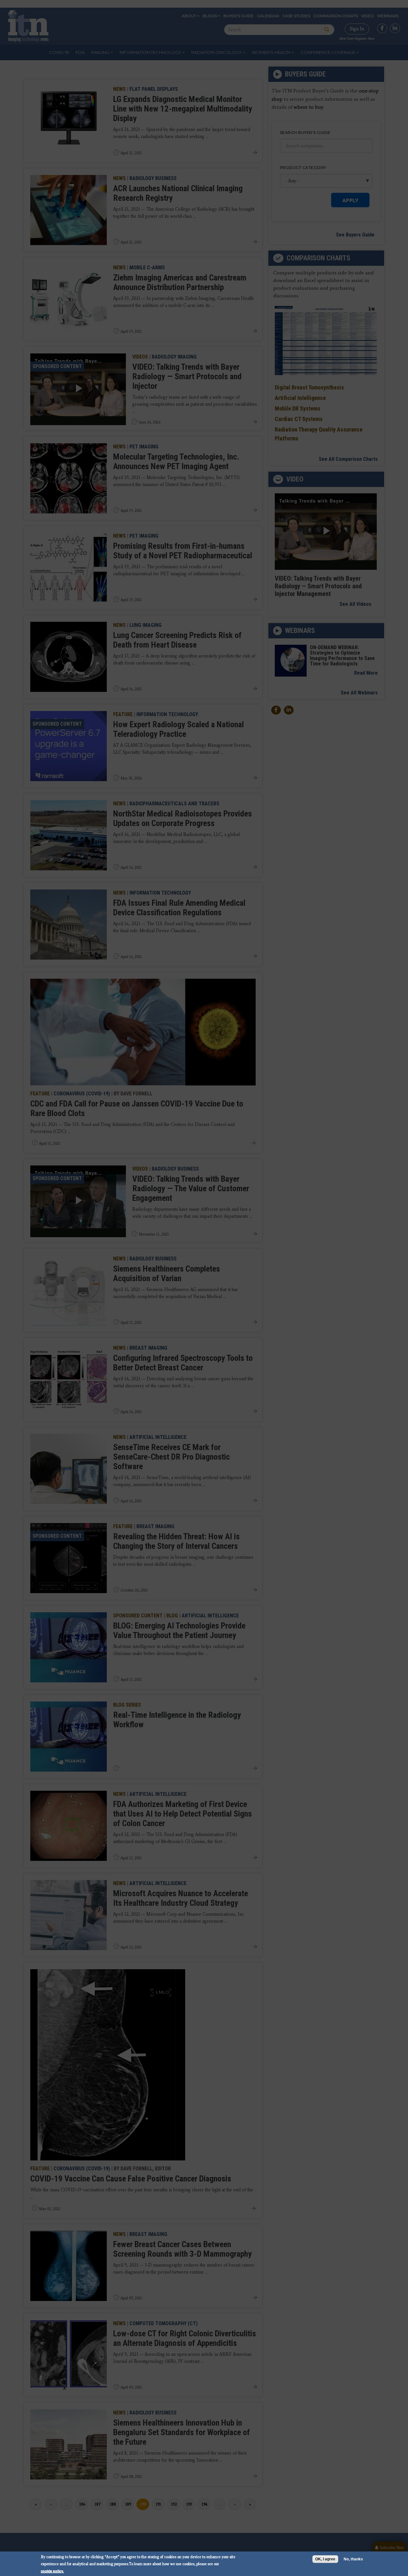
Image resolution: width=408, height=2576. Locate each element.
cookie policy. (52, 2571)
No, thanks (353, 2559)
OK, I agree (325, 2559)
